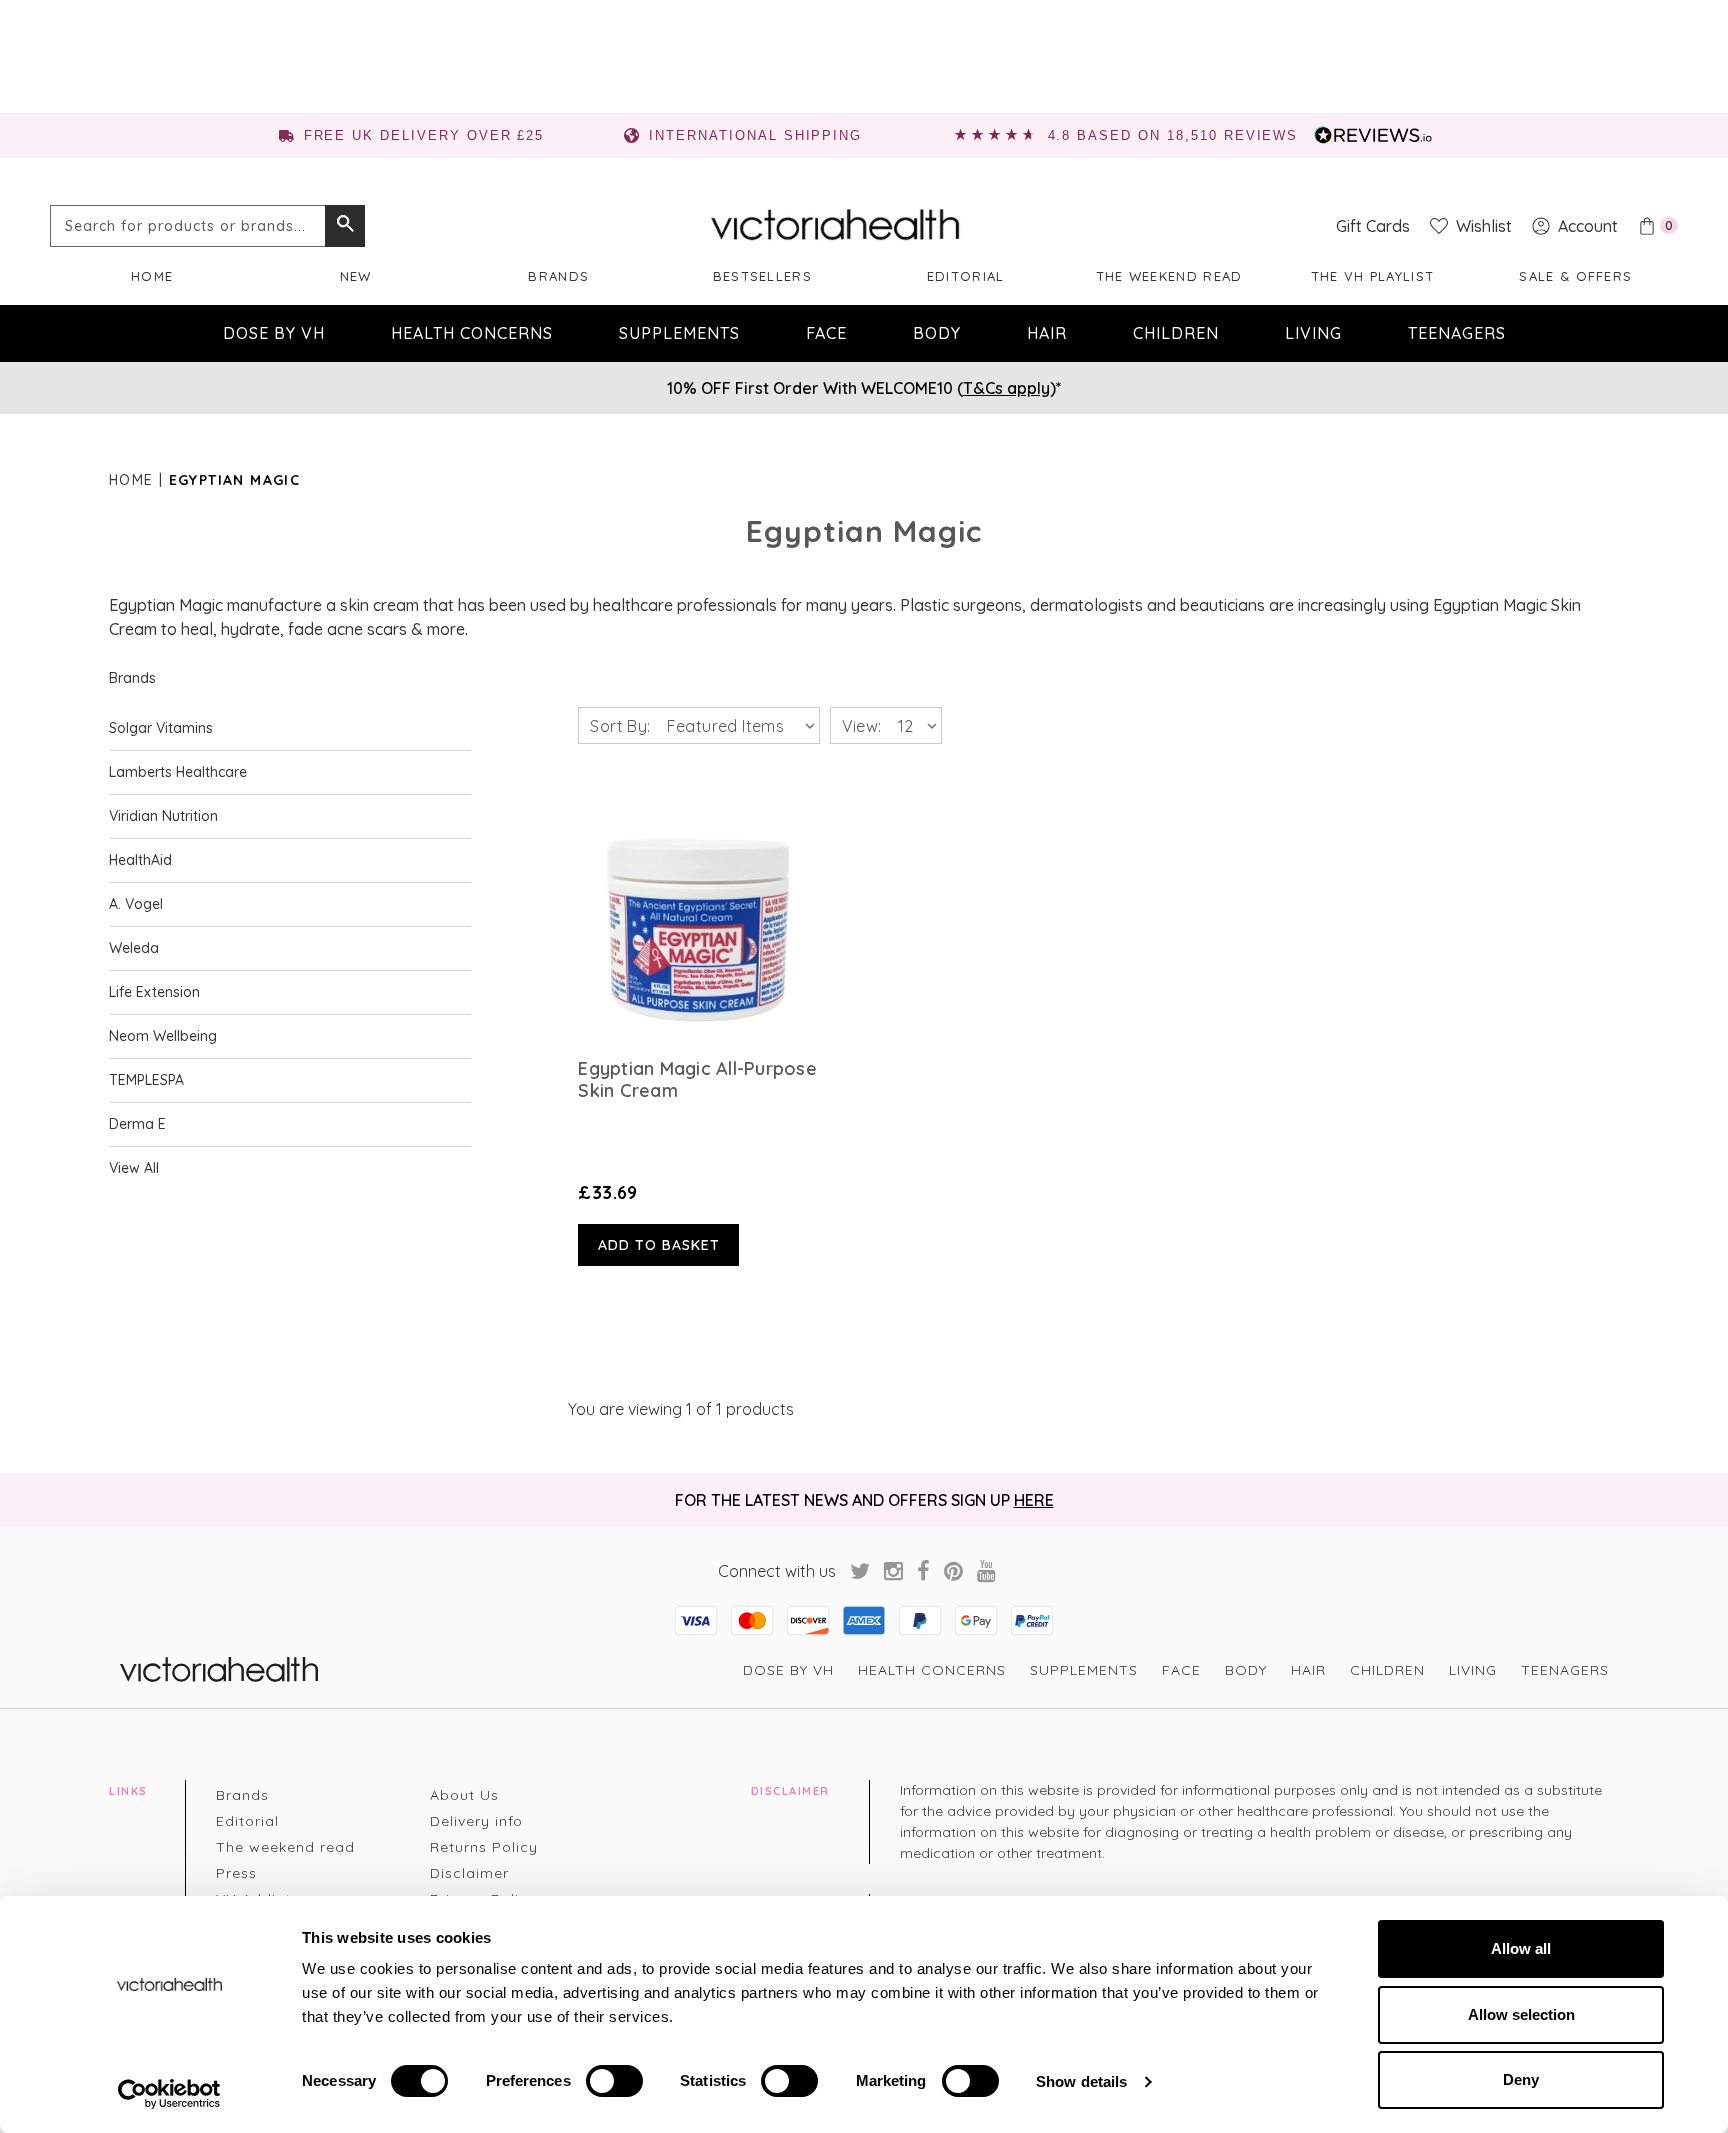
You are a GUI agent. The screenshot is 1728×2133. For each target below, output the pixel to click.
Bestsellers (762, 276)
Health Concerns (472, 333)
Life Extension (154, 992)
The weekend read (1169, 276)
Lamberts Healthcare (178, 772)
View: (862, 726)
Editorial (966, 276)
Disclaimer (469, 1873)
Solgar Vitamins (161, 728)
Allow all (1521, 1948)
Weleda (134, 948)
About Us (464, 1795)
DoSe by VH (274, 333)
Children (1176, 333)
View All (134, 1168)
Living (1313, 333)
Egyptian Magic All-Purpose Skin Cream (697, 1080)
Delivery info (476, 1821)
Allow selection (1521, 2014)
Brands (558, 276)
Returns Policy (484, 1847)
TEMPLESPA (146, 1080)
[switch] (614, 2081)
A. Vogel (136, 904)
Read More (698, 917)
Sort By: (620, 726)
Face (826, 333)
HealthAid (140, 860)
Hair (1047, 333)
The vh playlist (1373, 276)
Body (937, 333)
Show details (1081, 2081)
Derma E (137, 1124)
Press (236, 1873)
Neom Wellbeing (163, 1036)
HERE (1034, 1500)
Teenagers (1457, 333)
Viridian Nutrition (163, 816)
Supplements (679, 333)
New (356, 276)
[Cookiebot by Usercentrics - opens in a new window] (169, 2094)
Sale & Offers (1575, 276)
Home (152, 276)
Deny (1521, 2079)
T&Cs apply (1006, 388)
